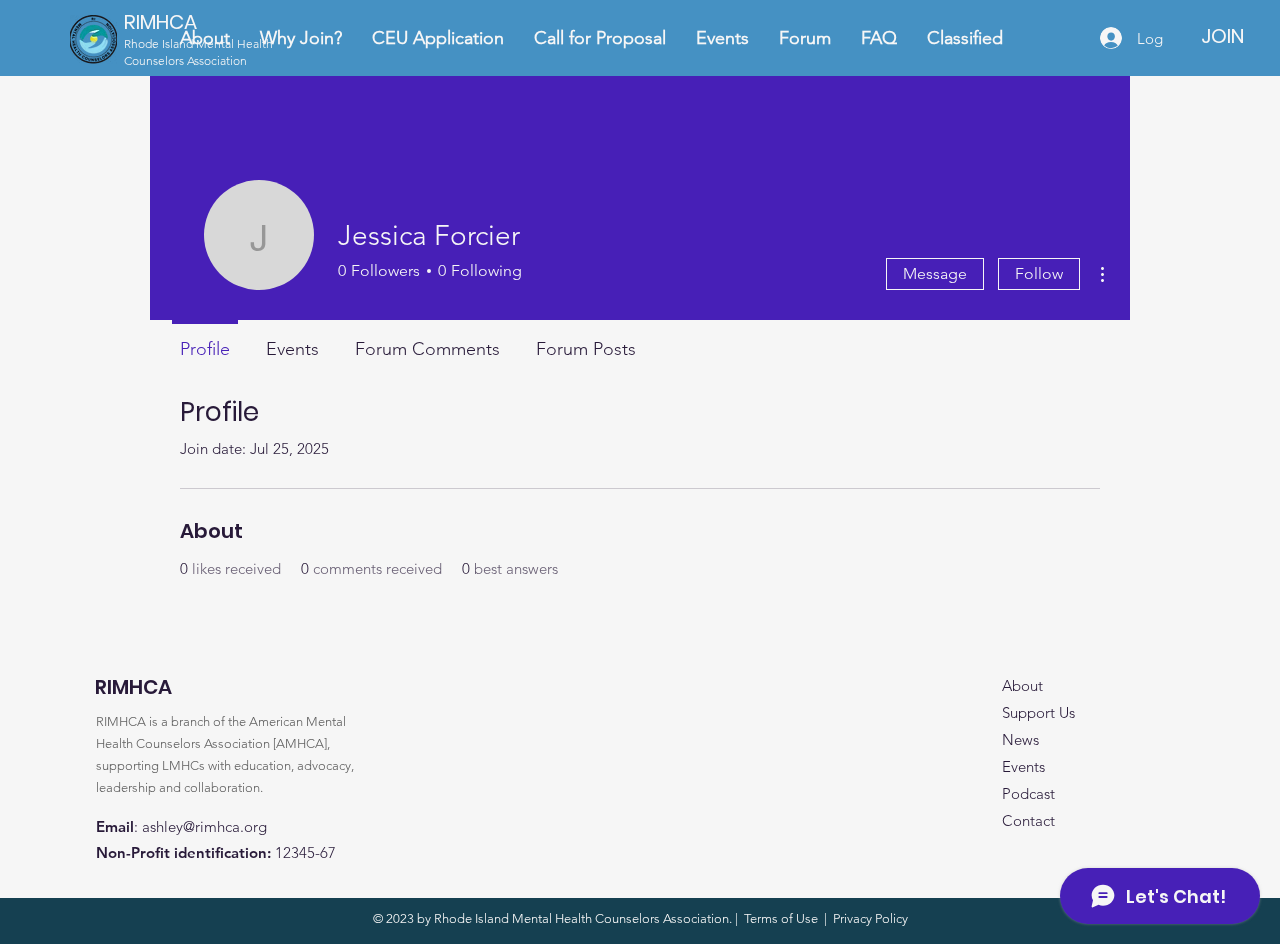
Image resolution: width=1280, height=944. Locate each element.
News (1020, 739)
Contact (1028, 820)
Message (935, 273)
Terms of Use (781, 918)
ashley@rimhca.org (204, 826)
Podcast (1028, 793)
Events (1023, 766)
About (1022, 685)
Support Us (1038, 712)
